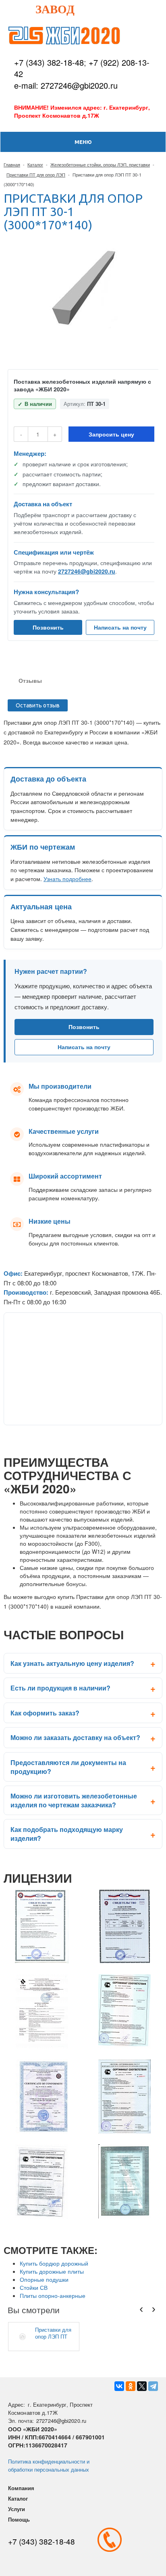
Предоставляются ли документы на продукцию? (68, 1767)
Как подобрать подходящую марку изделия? (67, 1834)
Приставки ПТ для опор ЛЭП (36, 175)
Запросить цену (111, 434)
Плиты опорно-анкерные (53, 2295)
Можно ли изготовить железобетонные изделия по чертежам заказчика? (74, 1800)
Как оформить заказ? (45, 1713)
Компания (21, 2488)
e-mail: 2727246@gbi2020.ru (66, 85)
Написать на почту (120, 627)
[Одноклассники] (131, 2386)
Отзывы (30, 680)
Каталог (35, 164)
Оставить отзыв (38, 705)
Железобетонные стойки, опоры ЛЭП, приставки (100, 164)
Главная (12, 164)
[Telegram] (153, 2386)
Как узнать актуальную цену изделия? (72, 1663)
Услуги (17, 2509)
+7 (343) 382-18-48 (49, 62)
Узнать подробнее (67, 879)
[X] (142, 2386)
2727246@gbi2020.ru (87, 571)
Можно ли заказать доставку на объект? (75, 1737)
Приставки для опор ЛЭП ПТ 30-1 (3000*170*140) (53, 2333)
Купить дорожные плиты (52, 2271)
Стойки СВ (34, 2287)
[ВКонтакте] (119, 2386)
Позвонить (48, 627)
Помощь (19, 2519)
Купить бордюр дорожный (54, 2263)
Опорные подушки (44, 2279)
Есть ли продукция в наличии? (60, 1688)
